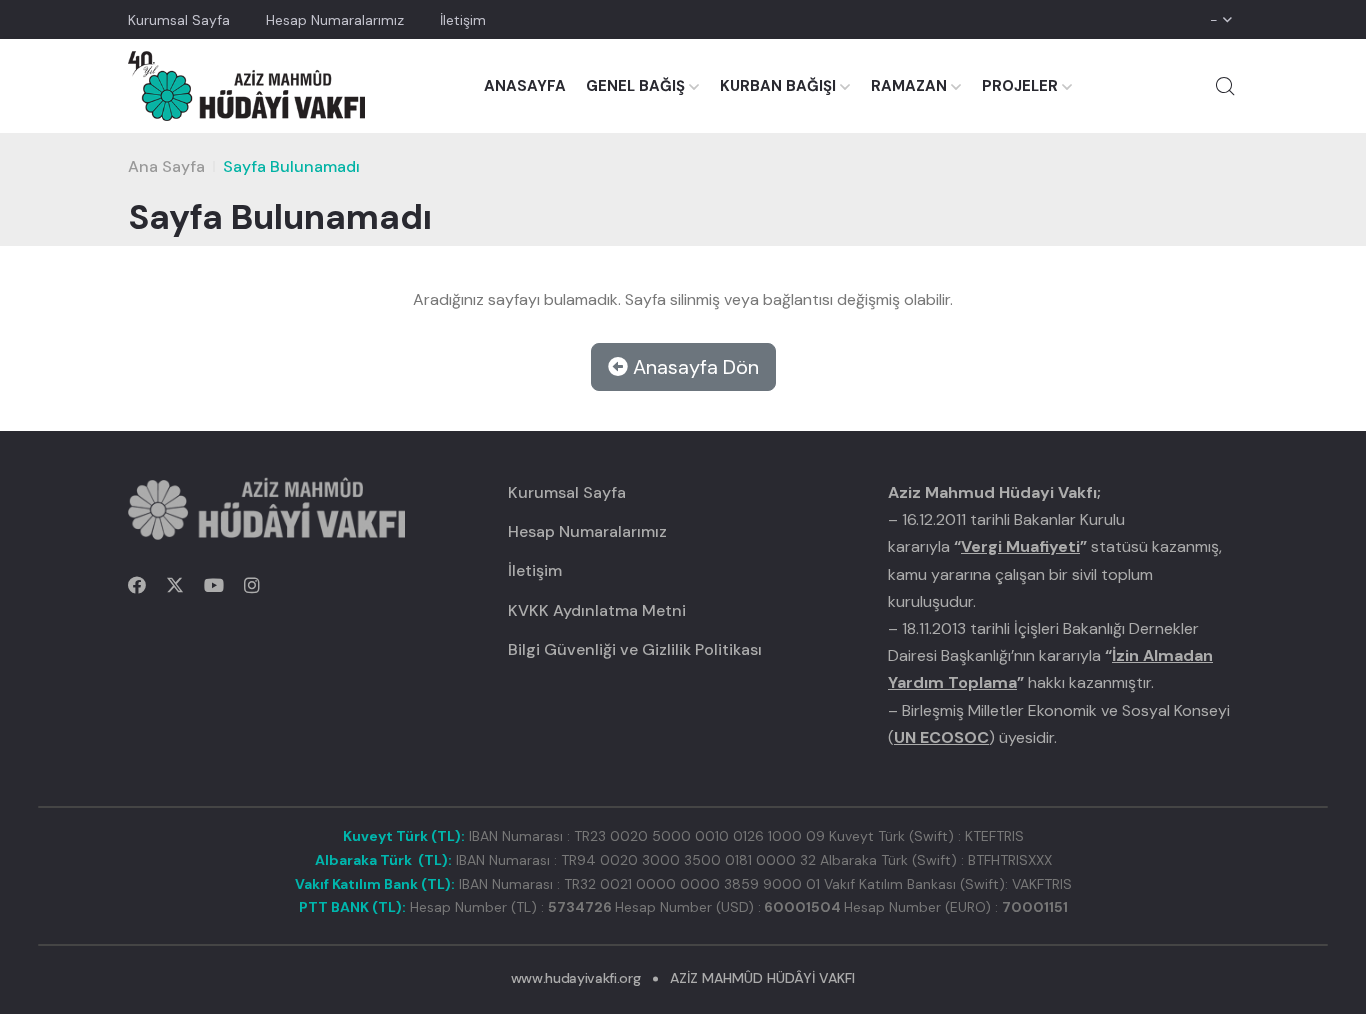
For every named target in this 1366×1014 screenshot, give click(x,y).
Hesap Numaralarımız (335, 20)
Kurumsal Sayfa (179, 20)
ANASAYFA (525, 86)
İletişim (463, 20)
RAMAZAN (909, 86)
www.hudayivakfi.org (575, 978)
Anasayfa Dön (693, 367)
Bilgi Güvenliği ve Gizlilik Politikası (635, 649)
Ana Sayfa (166, 166)
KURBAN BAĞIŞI (778, 86)
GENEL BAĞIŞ (635, 86)
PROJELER (1020, 86)
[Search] (1225, 86)
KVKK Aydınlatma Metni (597, 610)
